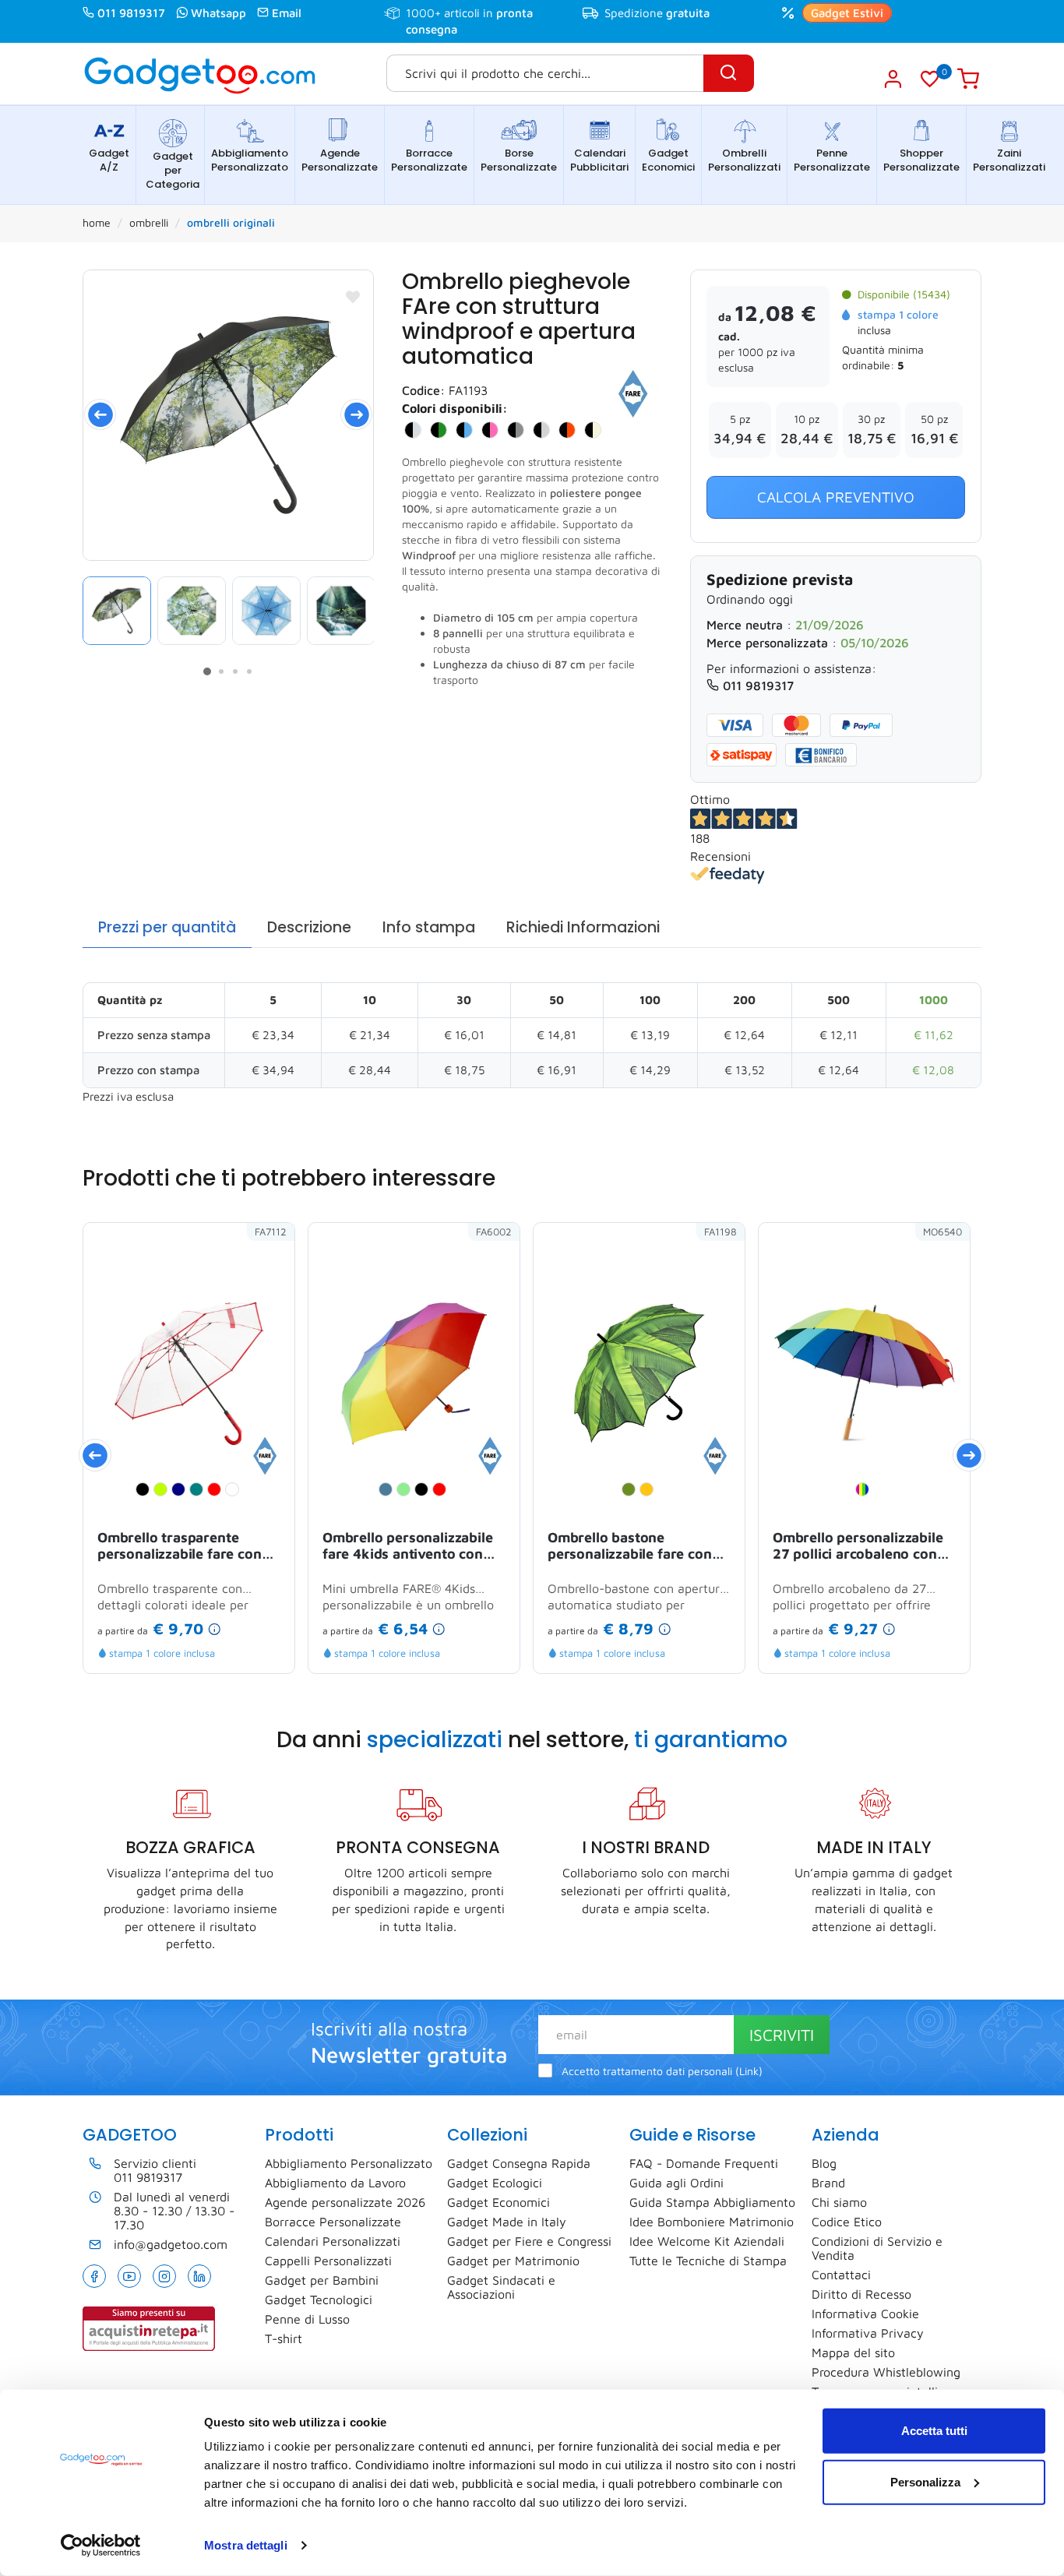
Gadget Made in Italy (507, 2222)
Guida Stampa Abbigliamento (712, 2202)
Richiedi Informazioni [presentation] (583, 927)
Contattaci (841, 2275)
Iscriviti (782, 2035)
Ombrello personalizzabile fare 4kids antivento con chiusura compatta (408, 1547)
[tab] (167, 928)
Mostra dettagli (246, 2545)
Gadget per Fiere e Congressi (529, 2241)
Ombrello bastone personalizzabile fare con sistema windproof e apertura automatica (630, 1547)
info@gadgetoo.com (171, 2244)
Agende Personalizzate (340, 160)
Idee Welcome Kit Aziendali (707, 2241)
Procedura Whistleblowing (886, 2372)
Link (749, 2071)
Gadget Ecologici (495, 2183)
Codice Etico (847, 2222)
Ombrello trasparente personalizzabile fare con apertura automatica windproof (180, 1547)
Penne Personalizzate (832, 160)
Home (97, 222)
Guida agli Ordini (676, 2183)
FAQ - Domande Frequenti (704, 2163)
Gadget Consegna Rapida (519, 2163)
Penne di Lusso (307, 2319)
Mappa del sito (853, 2352)
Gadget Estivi (847, 13)
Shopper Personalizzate (921, 160)
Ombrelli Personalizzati (744, 160)
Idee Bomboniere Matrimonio (712, 2222)
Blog (824, 2163)
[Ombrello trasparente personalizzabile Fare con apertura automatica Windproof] (265, 1454)
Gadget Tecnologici (319, 2299)
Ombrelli (149, 222)
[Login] (892, 79)
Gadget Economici (668, 160)
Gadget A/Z (109, 160)
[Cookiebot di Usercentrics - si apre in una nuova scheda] (101, 2546)
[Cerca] (729, 73)
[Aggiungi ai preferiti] (353, 297)
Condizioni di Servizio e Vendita (877, 2248)
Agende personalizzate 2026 (345, 2202)
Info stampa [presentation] (429, 927)
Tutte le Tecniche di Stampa (708, 2261)
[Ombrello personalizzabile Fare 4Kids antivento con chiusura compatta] (490, 1454)
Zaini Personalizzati (1009, 160)
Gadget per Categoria (173, 170)
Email (287, 13)
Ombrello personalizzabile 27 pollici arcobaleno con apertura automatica (858, 1547)
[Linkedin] (199, 2276)
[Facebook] (94, 2276)
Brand (828, 2183)
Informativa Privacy (868, 2333)
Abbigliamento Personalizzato (250, 160)
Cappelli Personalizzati (328, 2261)
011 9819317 (131, 13)
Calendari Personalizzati (333, 2241)
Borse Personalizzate (519, 160)
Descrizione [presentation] (309, 927)
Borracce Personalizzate (429, 160)
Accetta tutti (934, 2431)
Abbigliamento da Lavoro (335, 2183)
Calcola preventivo (836, 497)
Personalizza (925, 2481)
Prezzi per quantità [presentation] (167, 927)
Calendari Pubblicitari (599, 160)
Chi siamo (839, 2202)
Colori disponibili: (455, 408)
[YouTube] (129, 2276)
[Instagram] (164, 2276)
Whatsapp (218, 13)
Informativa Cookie (865, 2313)
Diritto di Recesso (861, 2294)
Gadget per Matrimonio (513, 2261)
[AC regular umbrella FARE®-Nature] (228, 415)
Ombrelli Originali (231, 222)
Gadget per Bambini (322, 2280)
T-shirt (284, 2338)
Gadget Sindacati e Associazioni (501, 2287)
